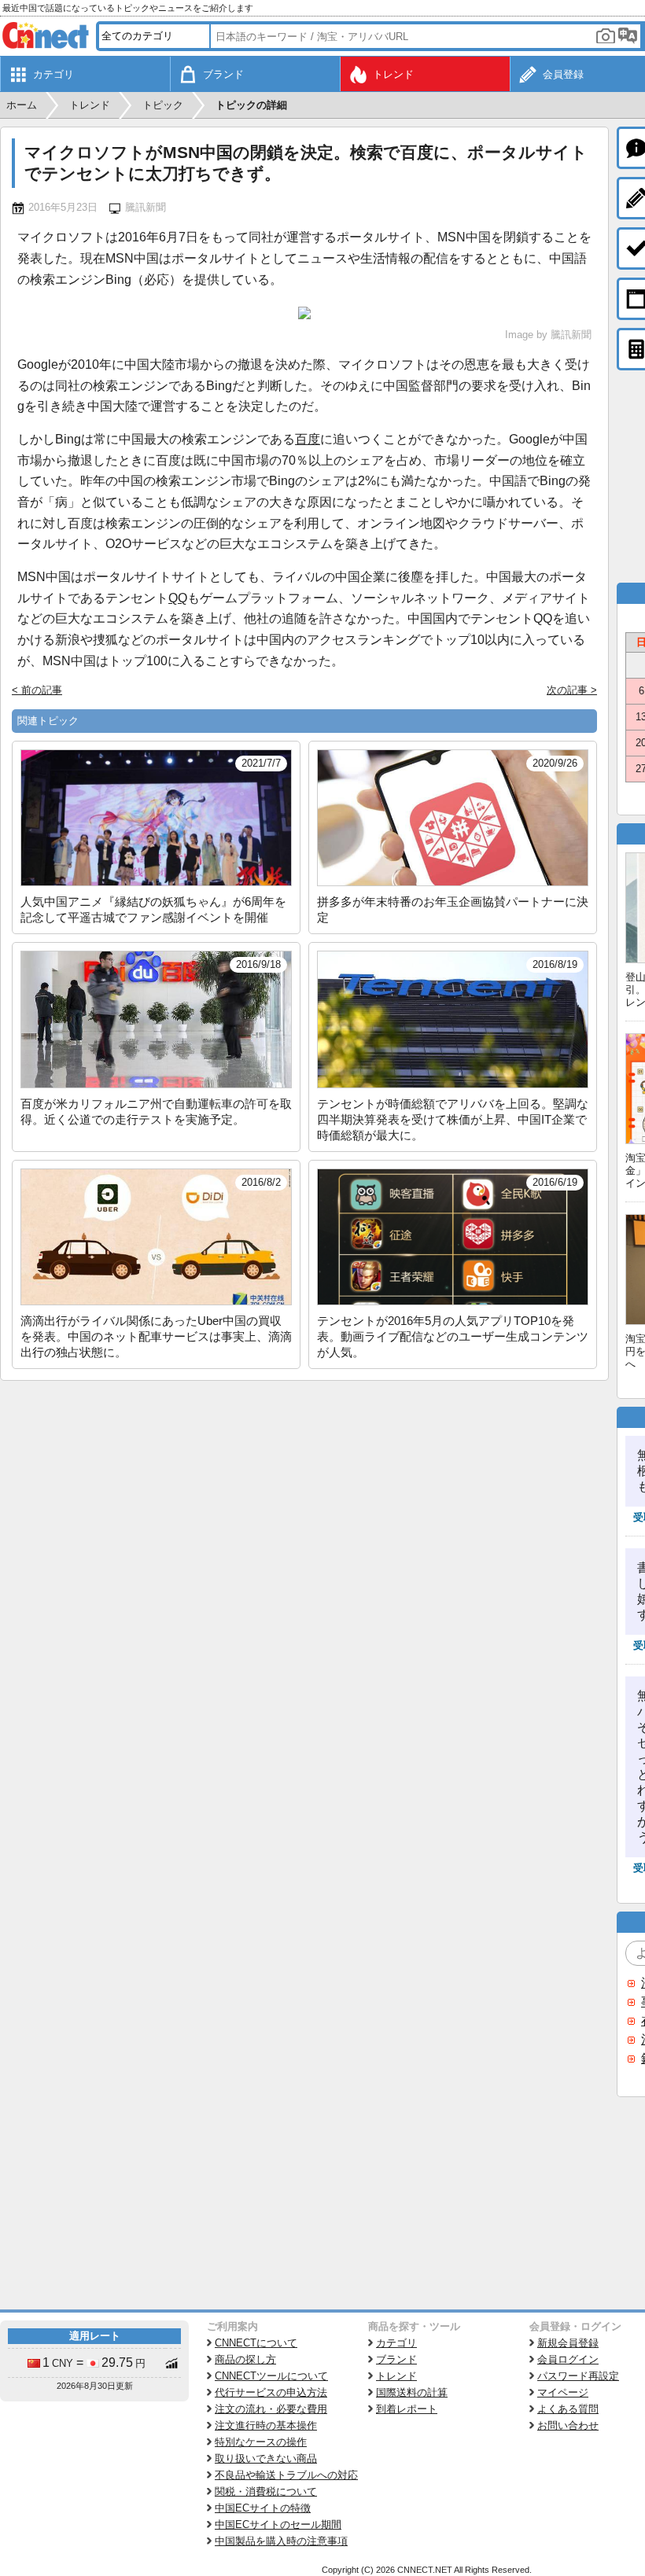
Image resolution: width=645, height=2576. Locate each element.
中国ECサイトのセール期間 (278, 2524)
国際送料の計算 (412, 2392)
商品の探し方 (245, 2359)
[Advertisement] (304, 1499)
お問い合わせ (568, 2425)
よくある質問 (568, 2409)
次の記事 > (572, 690)
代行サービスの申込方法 (271, 2392)
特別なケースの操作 (261, 2442)
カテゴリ (396, 2343)
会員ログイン (568, 2359)
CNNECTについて (256, 2343)
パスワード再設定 (578, 2376)
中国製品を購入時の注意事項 (281, 2541)
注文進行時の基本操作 (266, 2425)
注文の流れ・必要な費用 (271, 2409)
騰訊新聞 (146, 207)
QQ (178, 598)
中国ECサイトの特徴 (263, 2508)
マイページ (563, 2392)
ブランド (396, 2359)
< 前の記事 (37, 690)
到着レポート (407, 2409)
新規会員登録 (568, 2343)
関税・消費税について (266, 2491)
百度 (308, 439)
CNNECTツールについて (271, 2376)
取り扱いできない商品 (266, 2458)
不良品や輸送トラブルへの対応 (286, 2475)
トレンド (396, 2376)
